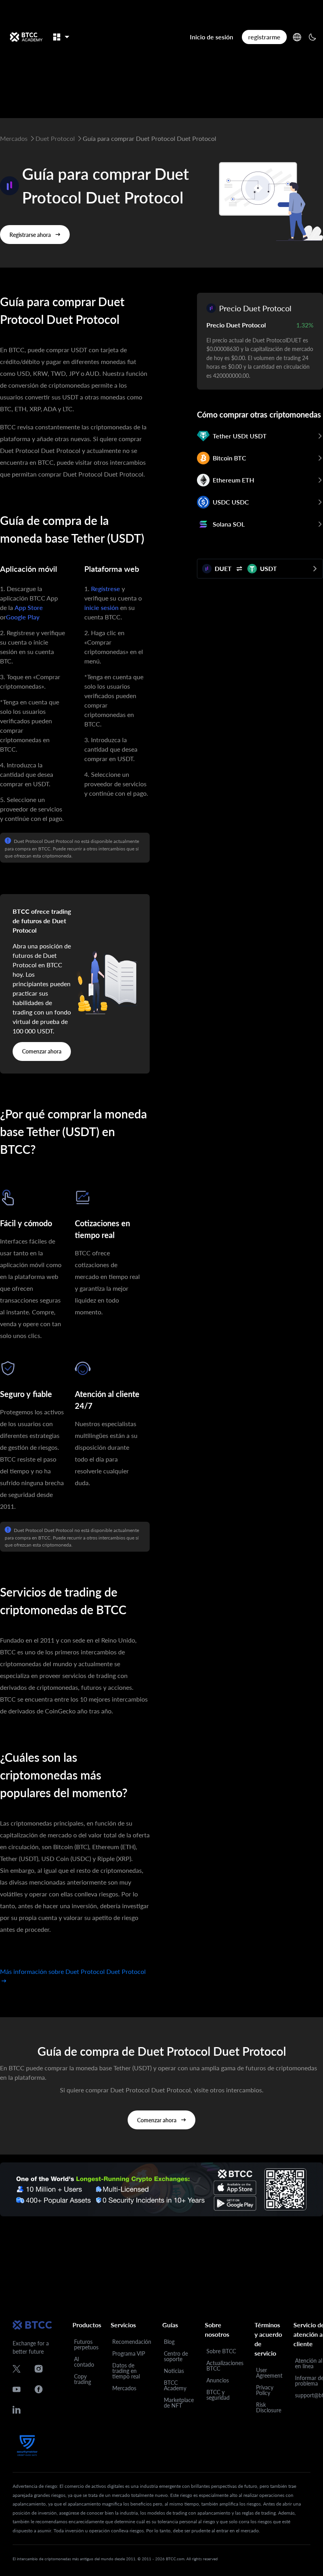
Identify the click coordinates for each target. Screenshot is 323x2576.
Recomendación (132, 2342)
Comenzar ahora (42, 1051)
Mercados (124, 2388)
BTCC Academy (175, 2385)
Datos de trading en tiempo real (126, 2371)
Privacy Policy (265, 2390)
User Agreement (269, 2373)
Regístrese (106, 589)
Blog (169, 2342)
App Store (29, 607)
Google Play (23, 617)
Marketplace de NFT (179, 2403)
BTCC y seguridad (218, 2395)
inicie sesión (101, 607)
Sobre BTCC (221, 2351)
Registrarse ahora (30, 235)
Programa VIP (129, 2353)
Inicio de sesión (212, 37)
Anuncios (218, 2380)
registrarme (264, 37)
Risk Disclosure (269, 2407)
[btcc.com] (26, 37)
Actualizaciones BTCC (225, 2366)
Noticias (174, 2371)
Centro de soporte (176, 2356)
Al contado (84, 2362)
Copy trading (83, 2379)
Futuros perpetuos (86, 2344)
